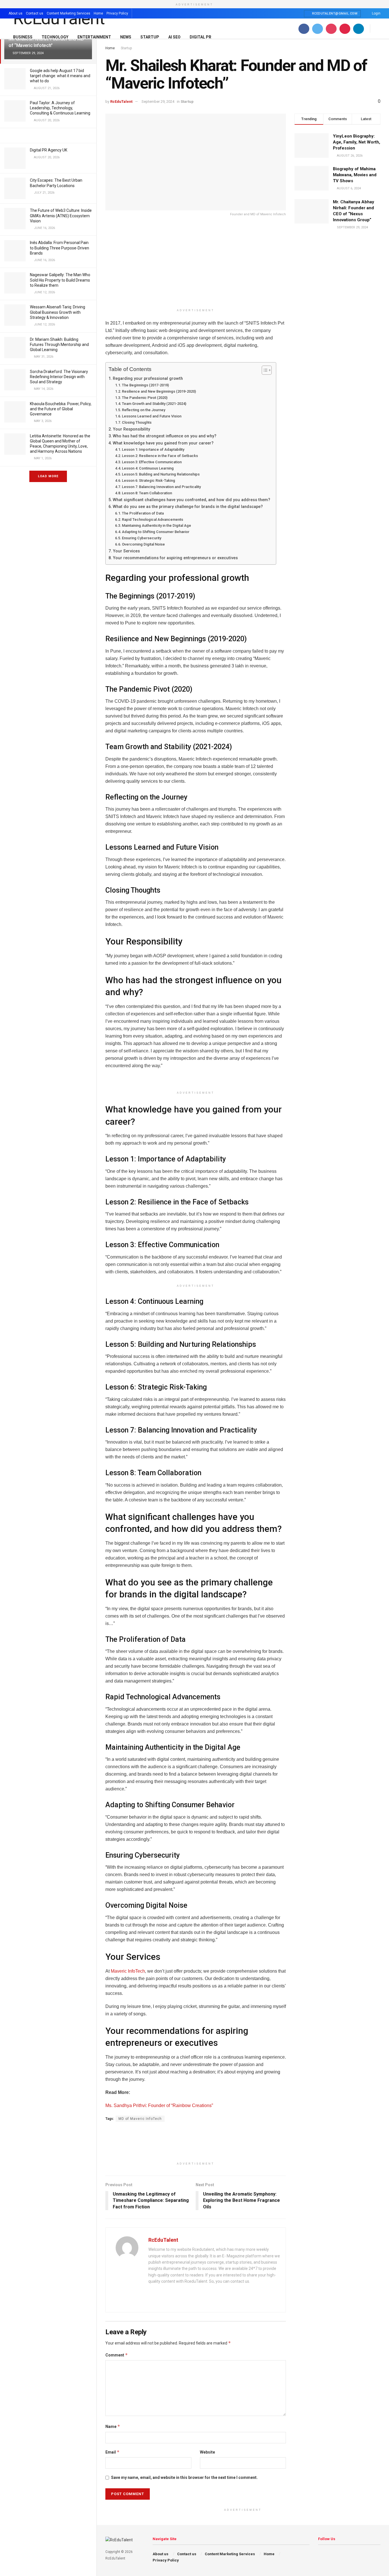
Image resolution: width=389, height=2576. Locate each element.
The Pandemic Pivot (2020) (145, 398)
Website (207, 2452)
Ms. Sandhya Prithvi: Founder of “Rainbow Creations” (159, 2105)
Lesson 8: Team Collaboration (147, 493)
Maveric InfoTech (128, 1971)
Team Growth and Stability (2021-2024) (154, 404)
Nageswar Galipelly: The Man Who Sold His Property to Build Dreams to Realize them (60, 280)
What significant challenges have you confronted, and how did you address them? (192, 500)
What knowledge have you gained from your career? (163, 443)
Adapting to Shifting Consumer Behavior (156, 532)
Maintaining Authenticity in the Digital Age (156, 525)
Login (376, 13)
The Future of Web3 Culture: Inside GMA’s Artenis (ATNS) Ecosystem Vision (61, 216)
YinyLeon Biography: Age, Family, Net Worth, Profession (357, 142)
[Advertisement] (196, 266)
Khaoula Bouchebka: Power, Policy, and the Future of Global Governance (61, 409)
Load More (48, 476)
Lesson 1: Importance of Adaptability (153, 449)
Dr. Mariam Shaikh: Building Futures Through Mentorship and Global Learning (59, 345)
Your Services (126, 551)
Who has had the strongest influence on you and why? (165, 436)
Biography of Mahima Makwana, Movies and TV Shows (355, 175)
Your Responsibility (131, 429)
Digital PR (200, 37)
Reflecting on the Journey (144, 410)
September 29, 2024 (158, 102)
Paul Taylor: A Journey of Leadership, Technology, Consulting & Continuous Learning (60, 108)
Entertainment (94, 37)
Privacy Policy (117, 13)
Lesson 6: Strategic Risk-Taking (149, 480)
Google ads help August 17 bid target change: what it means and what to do (60, 76)
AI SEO (174, 37)
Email (112, 2452)
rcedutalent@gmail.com (334, 14)
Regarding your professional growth (148, 379)
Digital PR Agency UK (49, 150)
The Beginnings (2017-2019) (145, 385)
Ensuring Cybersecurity (142, 538)
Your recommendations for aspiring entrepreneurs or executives (175, 558)
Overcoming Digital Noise (143, 544)
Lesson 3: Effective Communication (152, 462)
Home (98, 13)
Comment (117, 2355)
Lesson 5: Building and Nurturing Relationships (161, 474)
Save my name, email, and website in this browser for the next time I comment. (184, 2477)
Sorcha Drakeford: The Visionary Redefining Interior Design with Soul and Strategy (59, 377)
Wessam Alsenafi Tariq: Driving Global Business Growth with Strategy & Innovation (58, 312)
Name (113, 2426)
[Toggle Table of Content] (264, 370)
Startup (150, 37)
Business (23, 37)
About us (16, 13)
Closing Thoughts (137, 422)
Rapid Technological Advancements (152, 519)
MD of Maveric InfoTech (140, 2119)
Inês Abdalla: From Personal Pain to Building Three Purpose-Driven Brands (60, 248)
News (126, 37)
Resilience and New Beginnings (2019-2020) (159, 391)
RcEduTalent (121, 102)
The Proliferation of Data (143, 513)
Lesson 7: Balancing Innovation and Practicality (161, 487)
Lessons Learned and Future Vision (152, 416)
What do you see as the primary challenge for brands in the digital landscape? (188, 507)
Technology (55, 37)
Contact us (35, 13)
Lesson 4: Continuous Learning (148, 468)
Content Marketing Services (68, 13)
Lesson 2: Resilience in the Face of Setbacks (160, 456)
